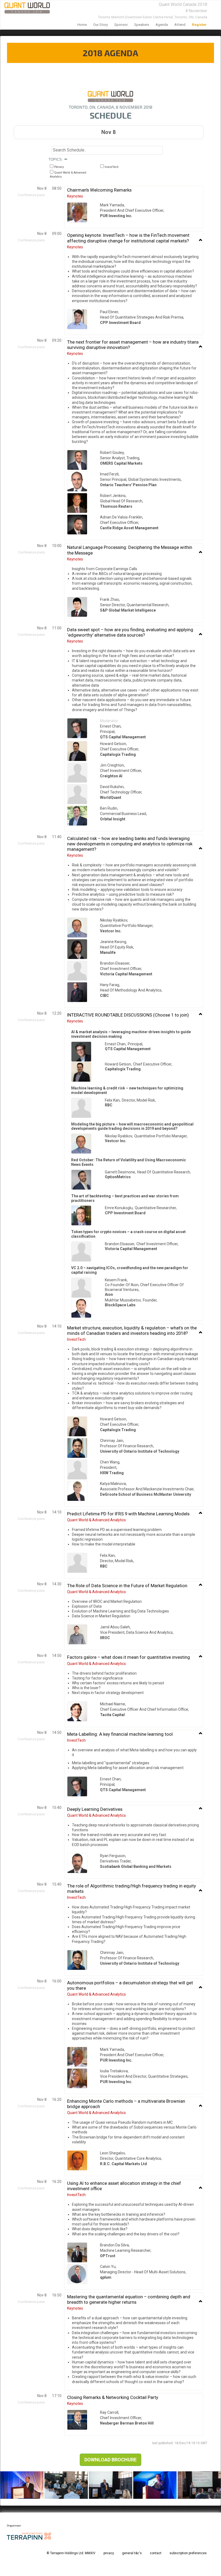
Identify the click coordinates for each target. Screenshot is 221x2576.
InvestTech (111, 167)
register (199, 25)
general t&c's (132, 2553)
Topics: (56, 159)
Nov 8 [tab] (108, 132)
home (82, 25)
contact (156, 2553)
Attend (180, 25)
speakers (142, 25)
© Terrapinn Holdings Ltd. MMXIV (71, 2553)
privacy (109, 2553)
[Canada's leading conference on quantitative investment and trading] (25, 8)
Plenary (59, 167)
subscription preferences (188, 2553)
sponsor (121, 25)
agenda (162, 25)
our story (101, 25)
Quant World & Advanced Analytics (68, 175)
